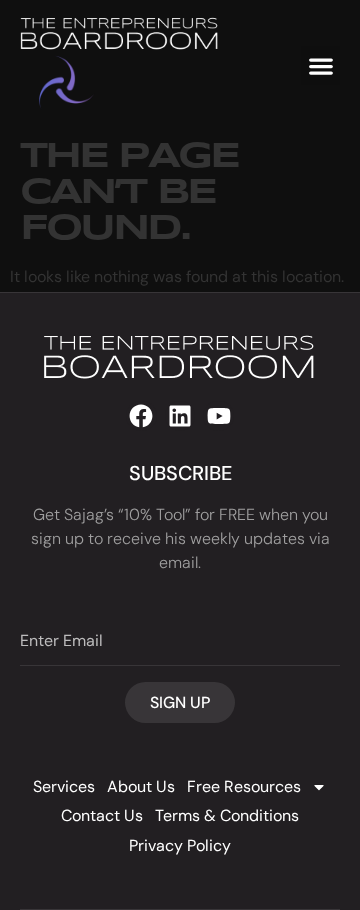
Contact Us (102, 815)
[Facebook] (141, 416)
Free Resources (244, 786)
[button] (320, 65)
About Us (141, 786)
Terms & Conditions (227, 815)
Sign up (180, 702)
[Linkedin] (180, 416)
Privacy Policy (180, 845)
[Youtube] (218, 416)
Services (64, 786)
